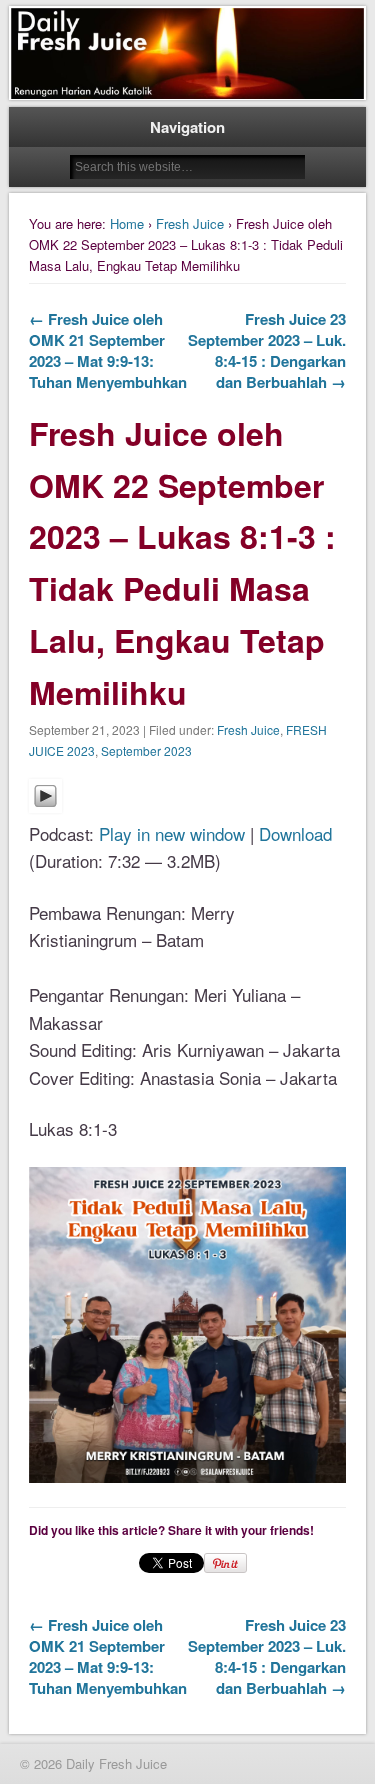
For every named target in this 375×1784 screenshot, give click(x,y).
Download (295, 833)
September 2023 (146, 750)
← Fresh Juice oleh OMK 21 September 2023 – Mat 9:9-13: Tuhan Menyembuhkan (108, 350)
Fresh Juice (190, 223)
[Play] (45, 805)
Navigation (187, 127)
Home (127, 223)
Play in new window (172, 833)
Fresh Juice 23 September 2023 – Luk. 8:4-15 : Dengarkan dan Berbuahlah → (267, 350)
